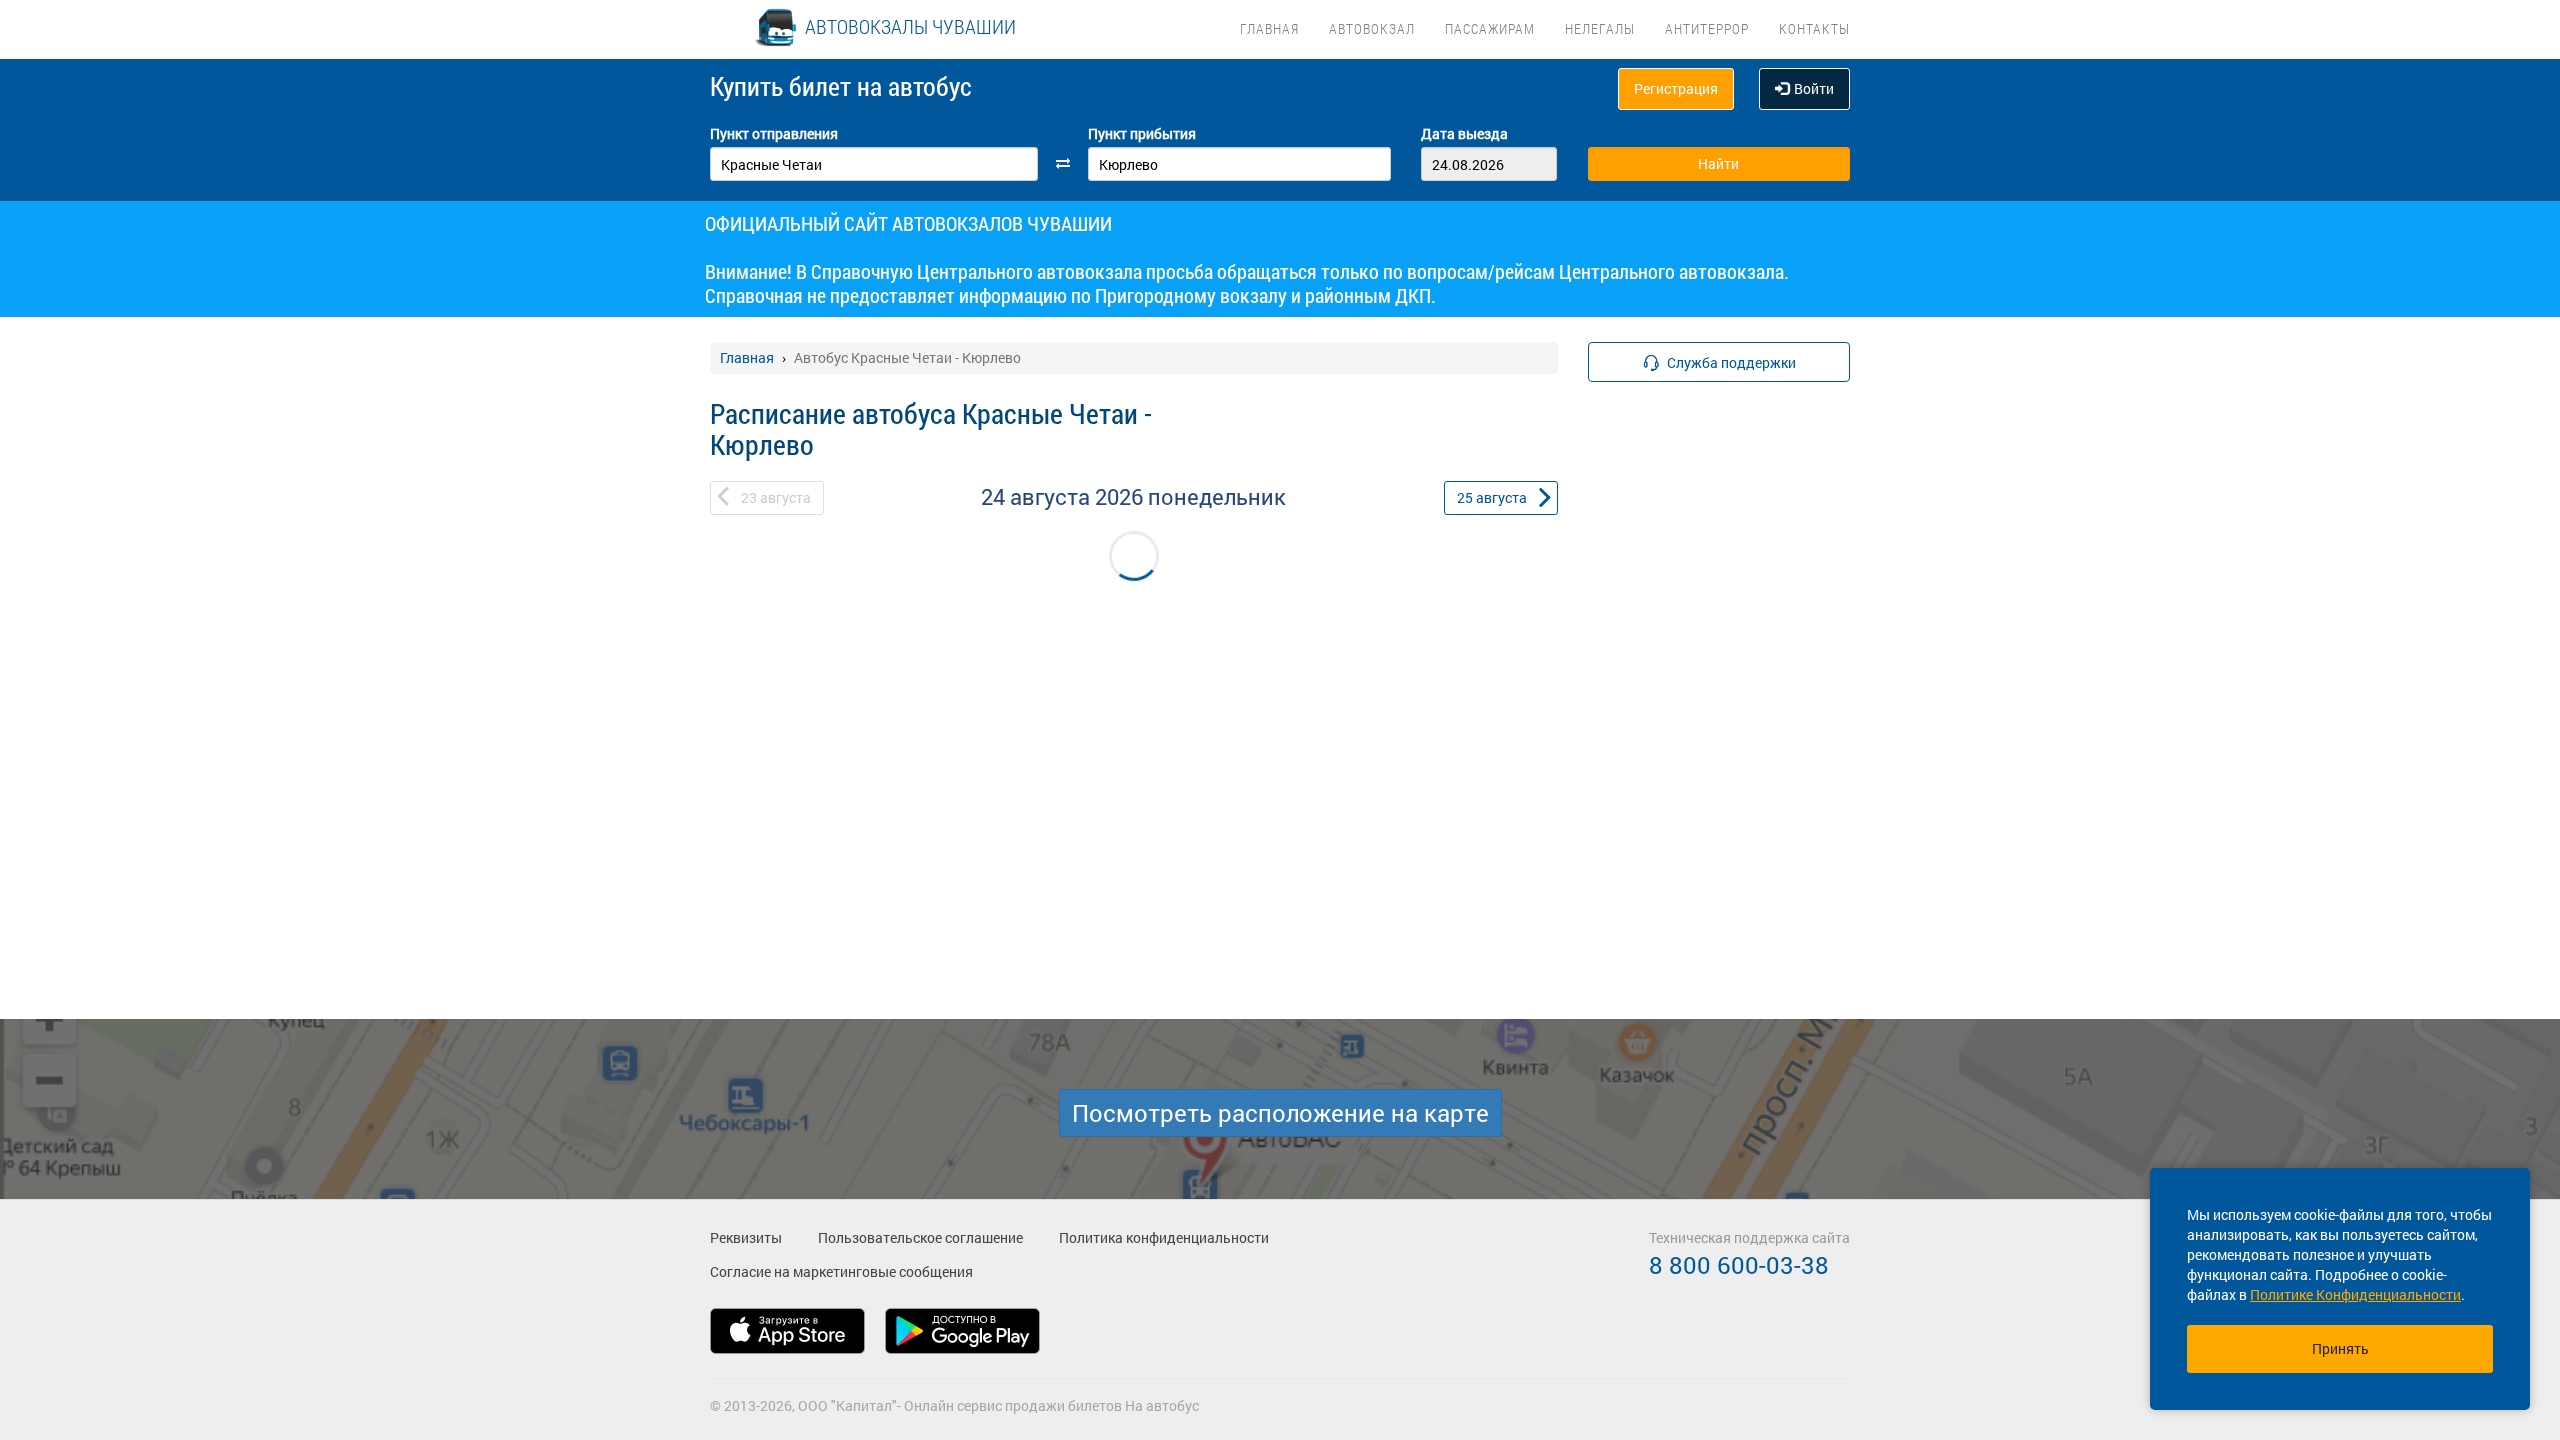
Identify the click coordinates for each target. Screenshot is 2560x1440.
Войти (1814, 88)
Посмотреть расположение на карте (1280, 1113)
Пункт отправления (774, 133)
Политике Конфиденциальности (2355, 1294)
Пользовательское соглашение (920, 1237)
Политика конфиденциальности (1164, 1237)
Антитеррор (1707, 28)
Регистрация (1676, 88)
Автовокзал (1372, 28)
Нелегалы (1600, 28)
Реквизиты (746, 1237)
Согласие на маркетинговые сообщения (841, 1271)
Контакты (1814, 28)
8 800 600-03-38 (1739, 1265)
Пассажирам (1490, 28)
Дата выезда (1464, 133)
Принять (2340, 1348)
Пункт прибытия (1142, 133)
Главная (1269, 28)
